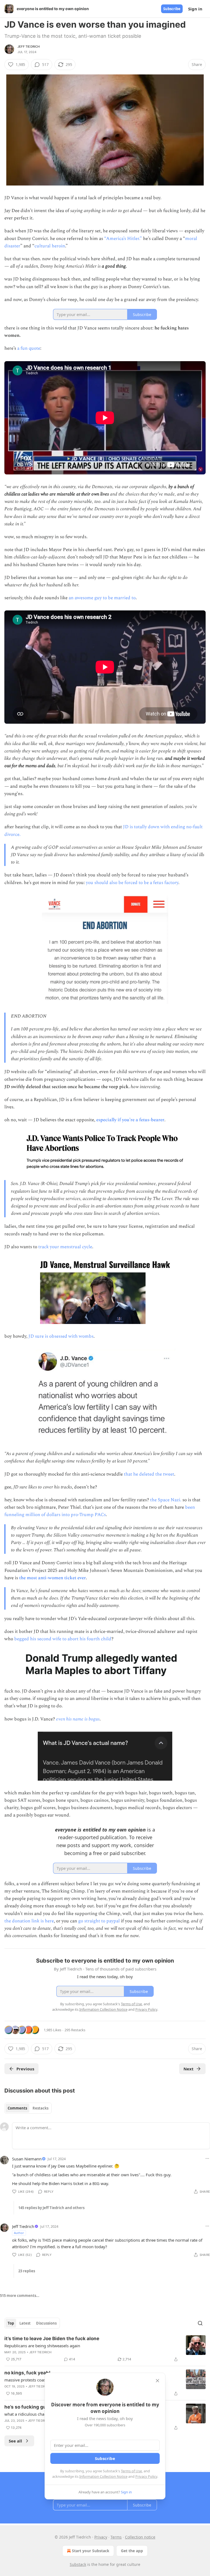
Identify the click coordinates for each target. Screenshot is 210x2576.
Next (189, 2069)
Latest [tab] (25, 2323)
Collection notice (140, 2537)
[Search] (200, 2323)
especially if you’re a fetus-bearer (130, 1120)
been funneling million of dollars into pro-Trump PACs (100, 1511)
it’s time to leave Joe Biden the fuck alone (52, 2339)
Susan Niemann (27, 2159)
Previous (25, 2069)
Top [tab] (11, 2323)
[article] (105, 2349)
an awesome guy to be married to (102, 598)
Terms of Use (131, 2471)
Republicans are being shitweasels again (42, 2346)
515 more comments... (20, 2296)
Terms (116, 2537)
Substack (78, 2564)
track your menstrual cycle (65, 1247)
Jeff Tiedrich (29, 47)
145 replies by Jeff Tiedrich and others (51, 2208)
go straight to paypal (99, 1921)
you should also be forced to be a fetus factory (132, 883)
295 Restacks (75, 2030)
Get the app (132, 2551)
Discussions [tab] (46, 2323)
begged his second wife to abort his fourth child (63, 1639)
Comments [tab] (17, 2108)
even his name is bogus (78, 1719)
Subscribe (172, 9)
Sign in (195, 9)
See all (15, 2441)
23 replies (27, 2271)
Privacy (101, 2537)
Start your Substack (91, 2551)
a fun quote (29, 348)
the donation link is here (29, 1921)
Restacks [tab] (40, 2108)
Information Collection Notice (103, 2476)
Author (19, 2233)
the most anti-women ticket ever (52, 1578)
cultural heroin (50, 246)
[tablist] (28, 2108)
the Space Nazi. (166, 1500)
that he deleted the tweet (149, 1474)
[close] (157, 2381)
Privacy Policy (146, 2476)
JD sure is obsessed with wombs (61, 1336)
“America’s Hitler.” (123, 239)
